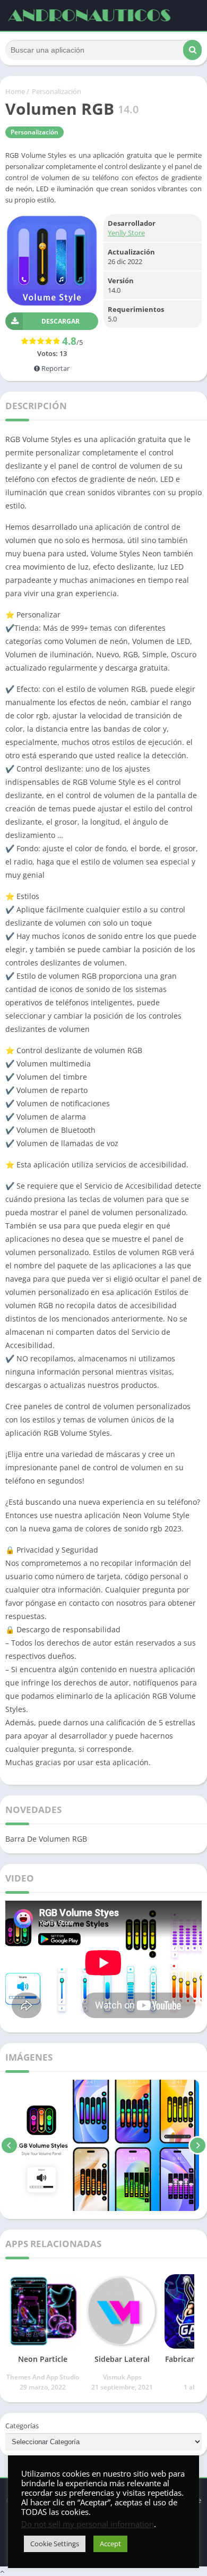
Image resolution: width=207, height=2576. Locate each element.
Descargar (61, 321)
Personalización (57, 91)
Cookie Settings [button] (55, 2544)
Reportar (55, 368)
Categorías (22, 2426)
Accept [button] (110, 2544)
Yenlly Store (126, 233)
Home (15, 91)
